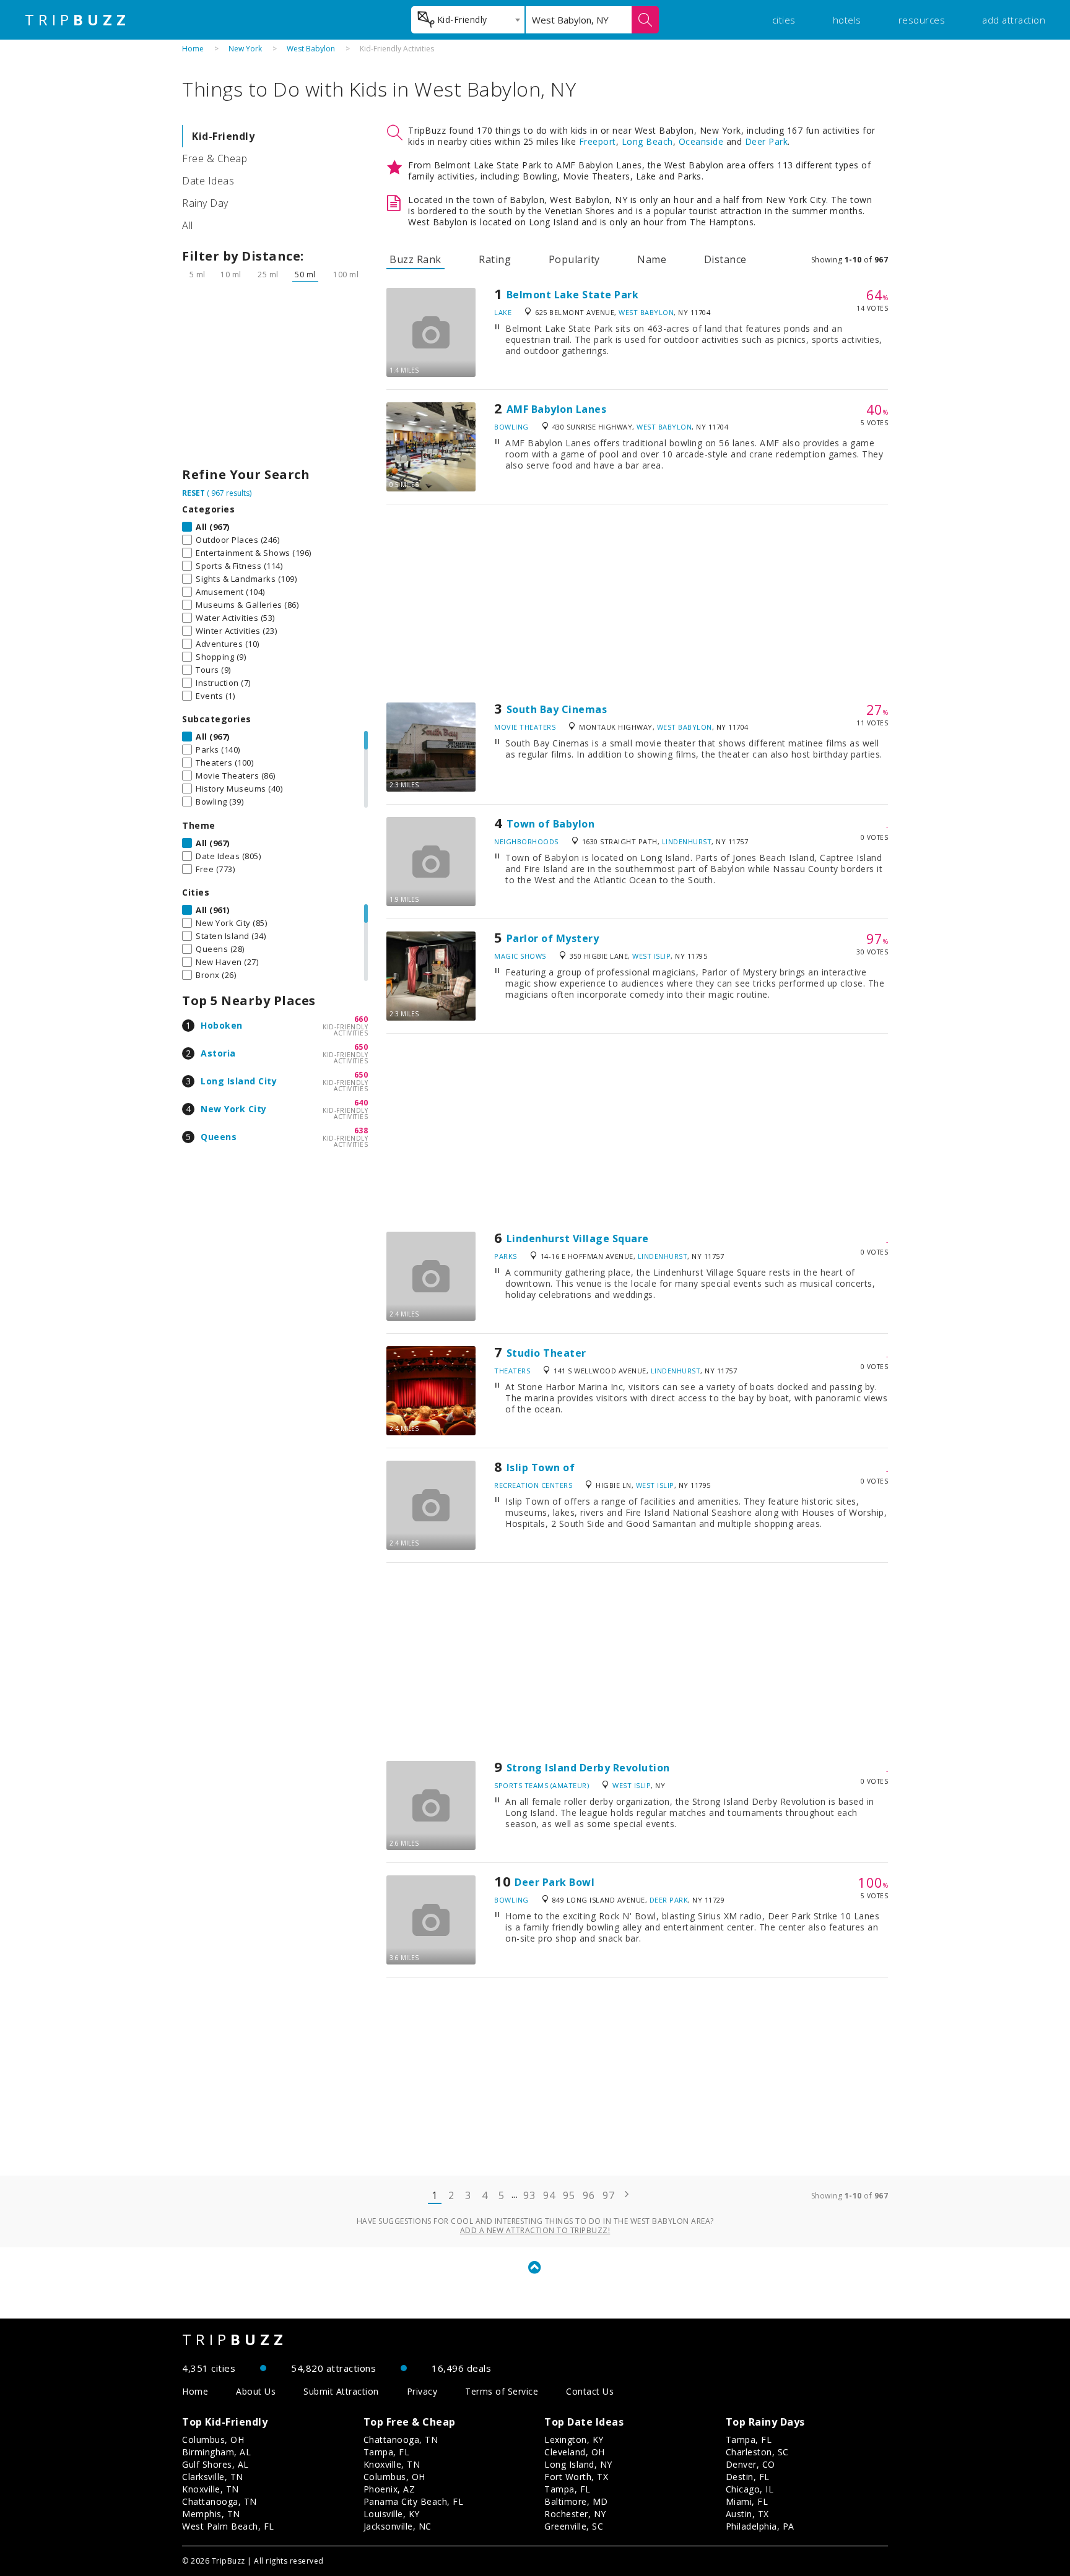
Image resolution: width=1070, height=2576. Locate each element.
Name (652, 259)
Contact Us (590, 2391)
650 (361, 1047)
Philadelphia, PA (760, 2526)
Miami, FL (747, 2501)
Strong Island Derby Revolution (588, 1768)
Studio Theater (546, 1353)
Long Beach (647, 141)
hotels (847, 20)
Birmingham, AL (216, 2452)
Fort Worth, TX (576, 2477)
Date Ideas (208, 181)
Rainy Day (205, 203)
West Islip (651, 956)
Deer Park (767, 141)
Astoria (218, 1053)
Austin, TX (747, 2514)
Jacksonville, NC (398, 2526)
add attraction (1014, 20)
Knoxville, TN (211, 2489)
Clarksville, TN (213, 2477)
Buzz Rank (415, 259)
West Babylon (311, 49)
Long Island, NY (578, 2464)
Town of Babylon (551, 824)
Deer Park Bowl (555, 1882)
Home (193, 49)
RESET (194, 493)
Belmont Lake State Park (573, 295)
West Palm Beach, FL (228, 2526)
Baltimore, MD (576, 2501)
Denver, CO (750, 2464)
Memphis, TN (211, 2514)
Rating (495, 259)
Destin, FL (748, 2477)
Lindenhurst (687, 841)
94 (549, 2195)
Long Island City (239, 1081)
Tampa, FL (387, 2452)
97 (608, 2195)
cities (784, 20)
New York (245, 49)
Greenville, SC (574, 2526)
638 (361, 1130)
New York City (234, 1109)
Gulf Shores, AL (215, 2464)
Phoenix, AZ (389, 2489)
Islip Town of (541, 1467)
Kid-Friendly (223, 136)
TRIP (77, 20)
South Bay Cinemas (557, 709)
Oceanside (701, 141)
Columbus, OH (213, 2440)
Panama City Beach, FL (414, 2501)
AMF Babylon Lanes (557, 409)
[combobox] (468, 20)
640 (361, 1103)
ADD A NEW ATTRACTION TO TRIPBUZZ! (535, 2230)
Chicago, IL (750, 2489)
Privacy (422, 2391)
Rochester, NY (575, 2514)
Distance (725, 259)
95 (569, 2195)
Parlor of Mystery (553, 938)
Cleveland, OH (575, 2452)
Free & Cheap (215, 158)
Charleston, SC (757, 2452)
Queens (219, 1137)
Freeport (598, 141)
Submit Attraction (341, 2391)
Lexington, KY (574, 2440)
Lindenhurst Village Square (578, 1238)
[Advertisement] (275, 378)
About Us (256, 2391)
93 (529, 2195)
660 (361, 1019)
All (188, 225)
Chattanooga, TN (220, 2501)
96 (589, 2195)
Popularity (574, 259)
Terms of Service (502, 2391)
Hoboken (222, 1025)
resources (922, 20)
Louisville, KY (392, 2514)
